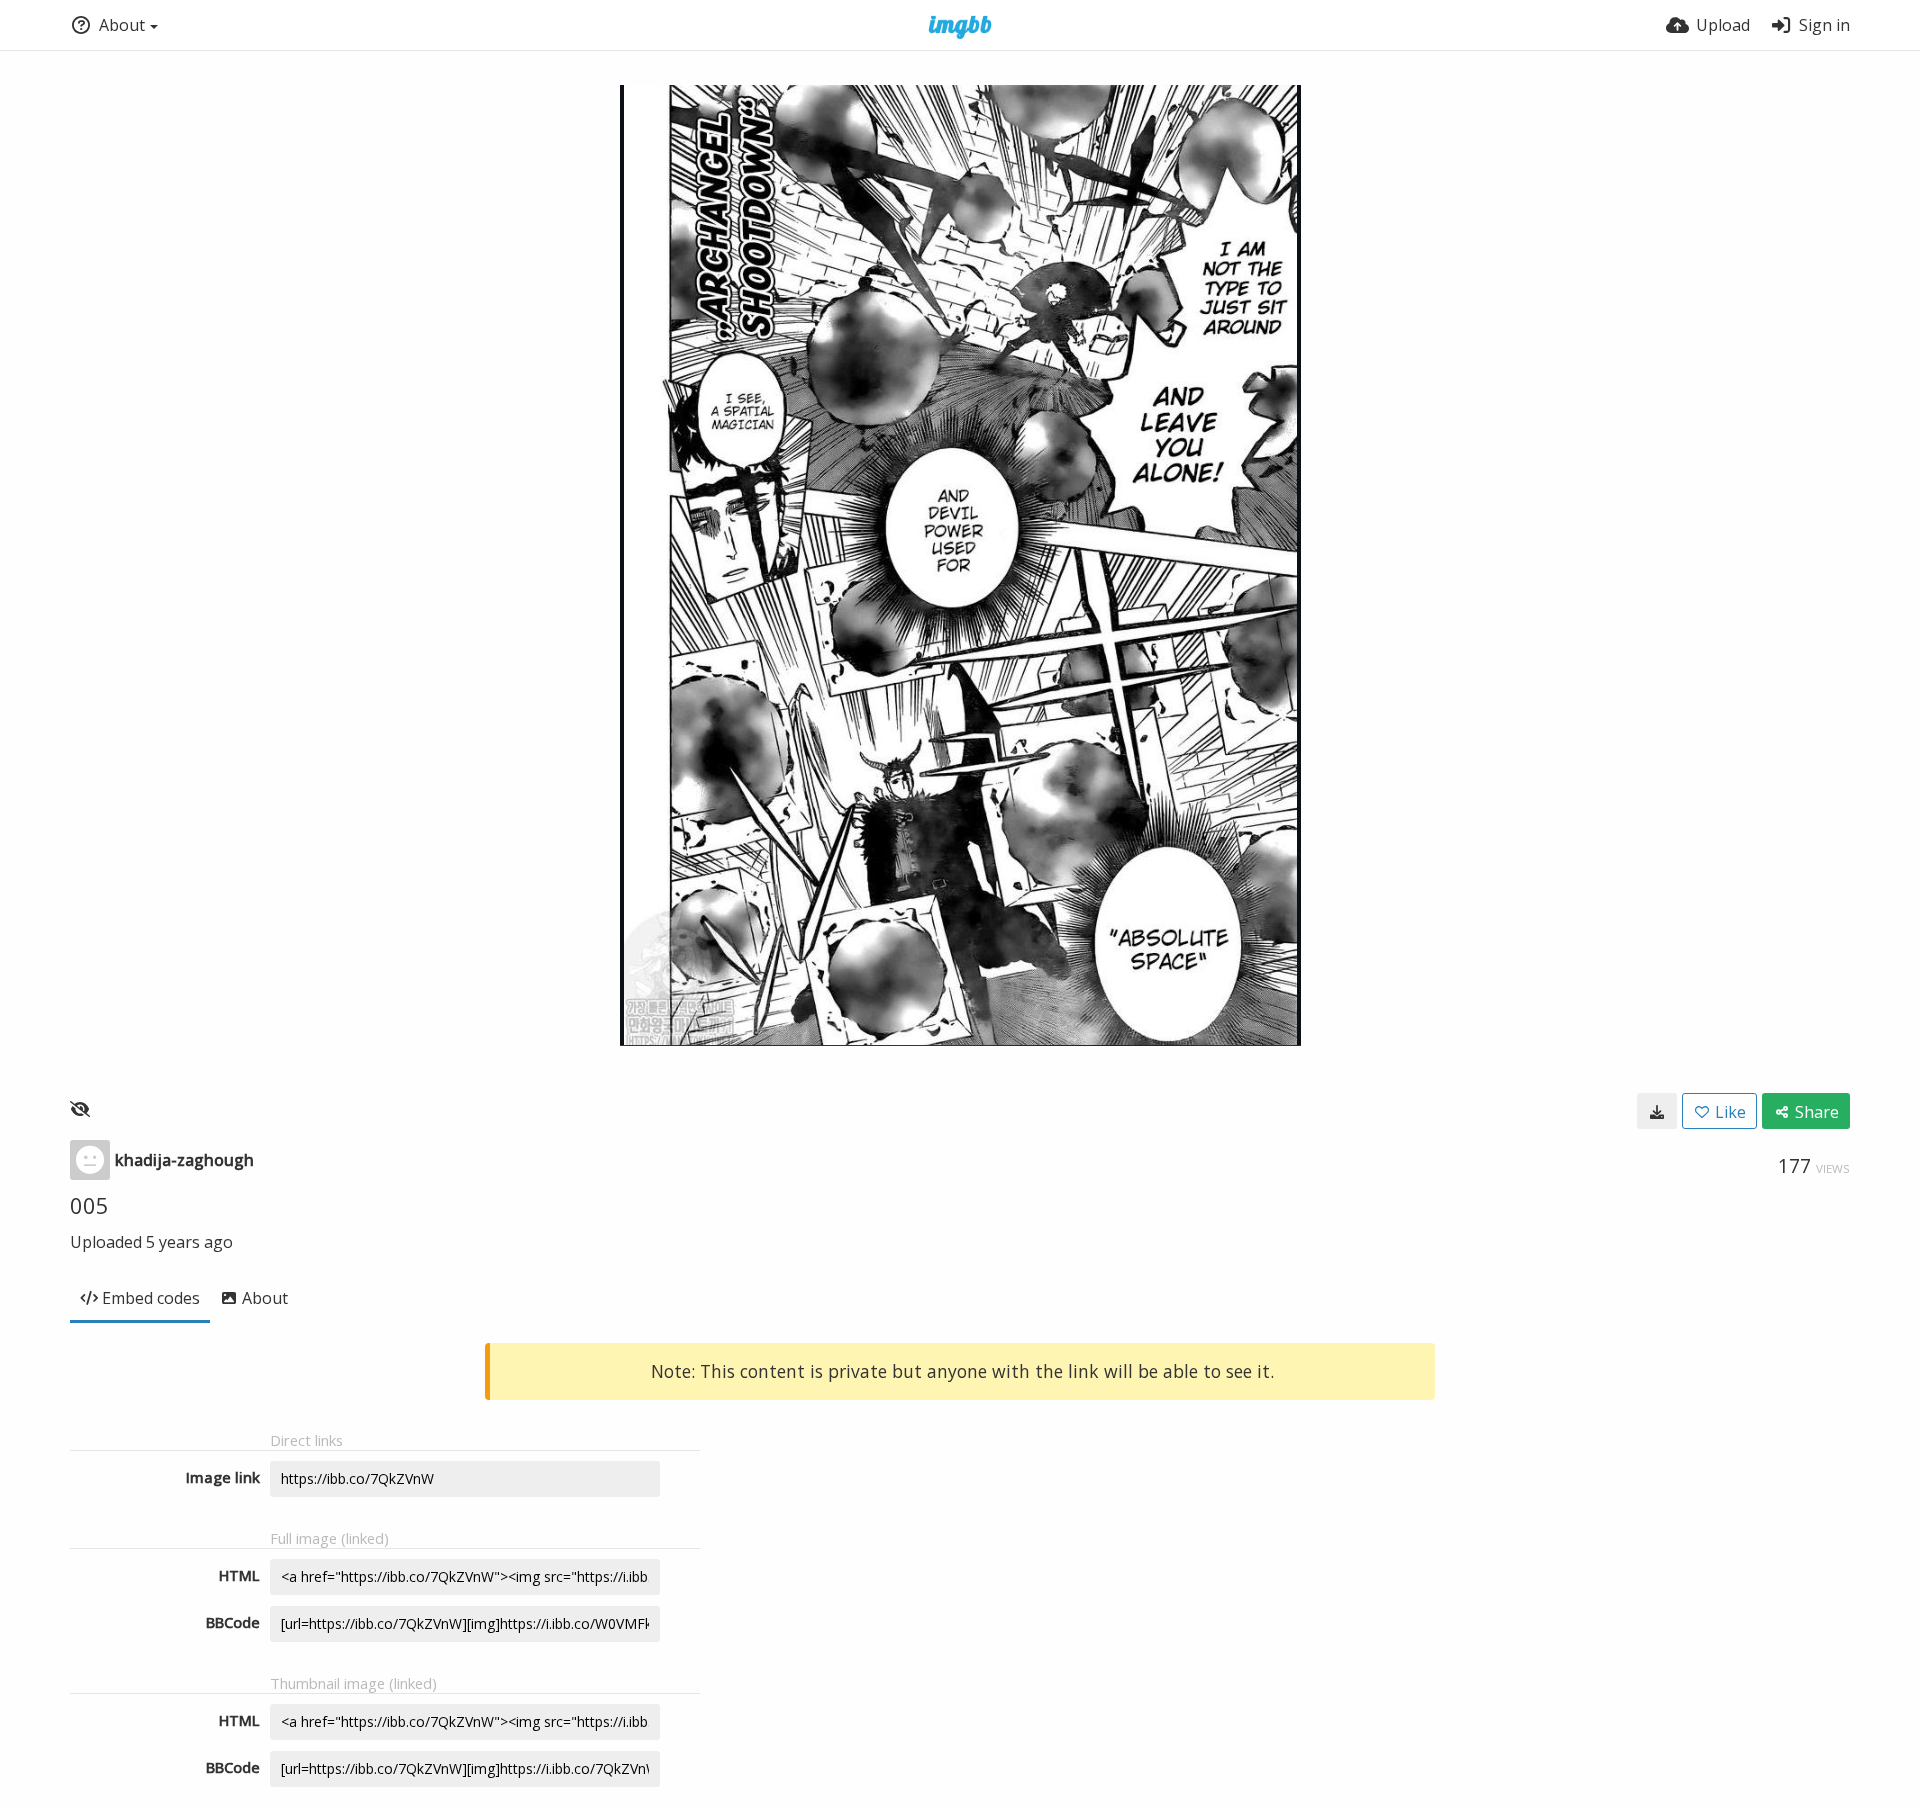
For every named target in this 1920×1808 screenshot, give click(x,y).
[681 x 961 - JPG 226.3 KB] (1657, 1111)
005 (89, 1205)
